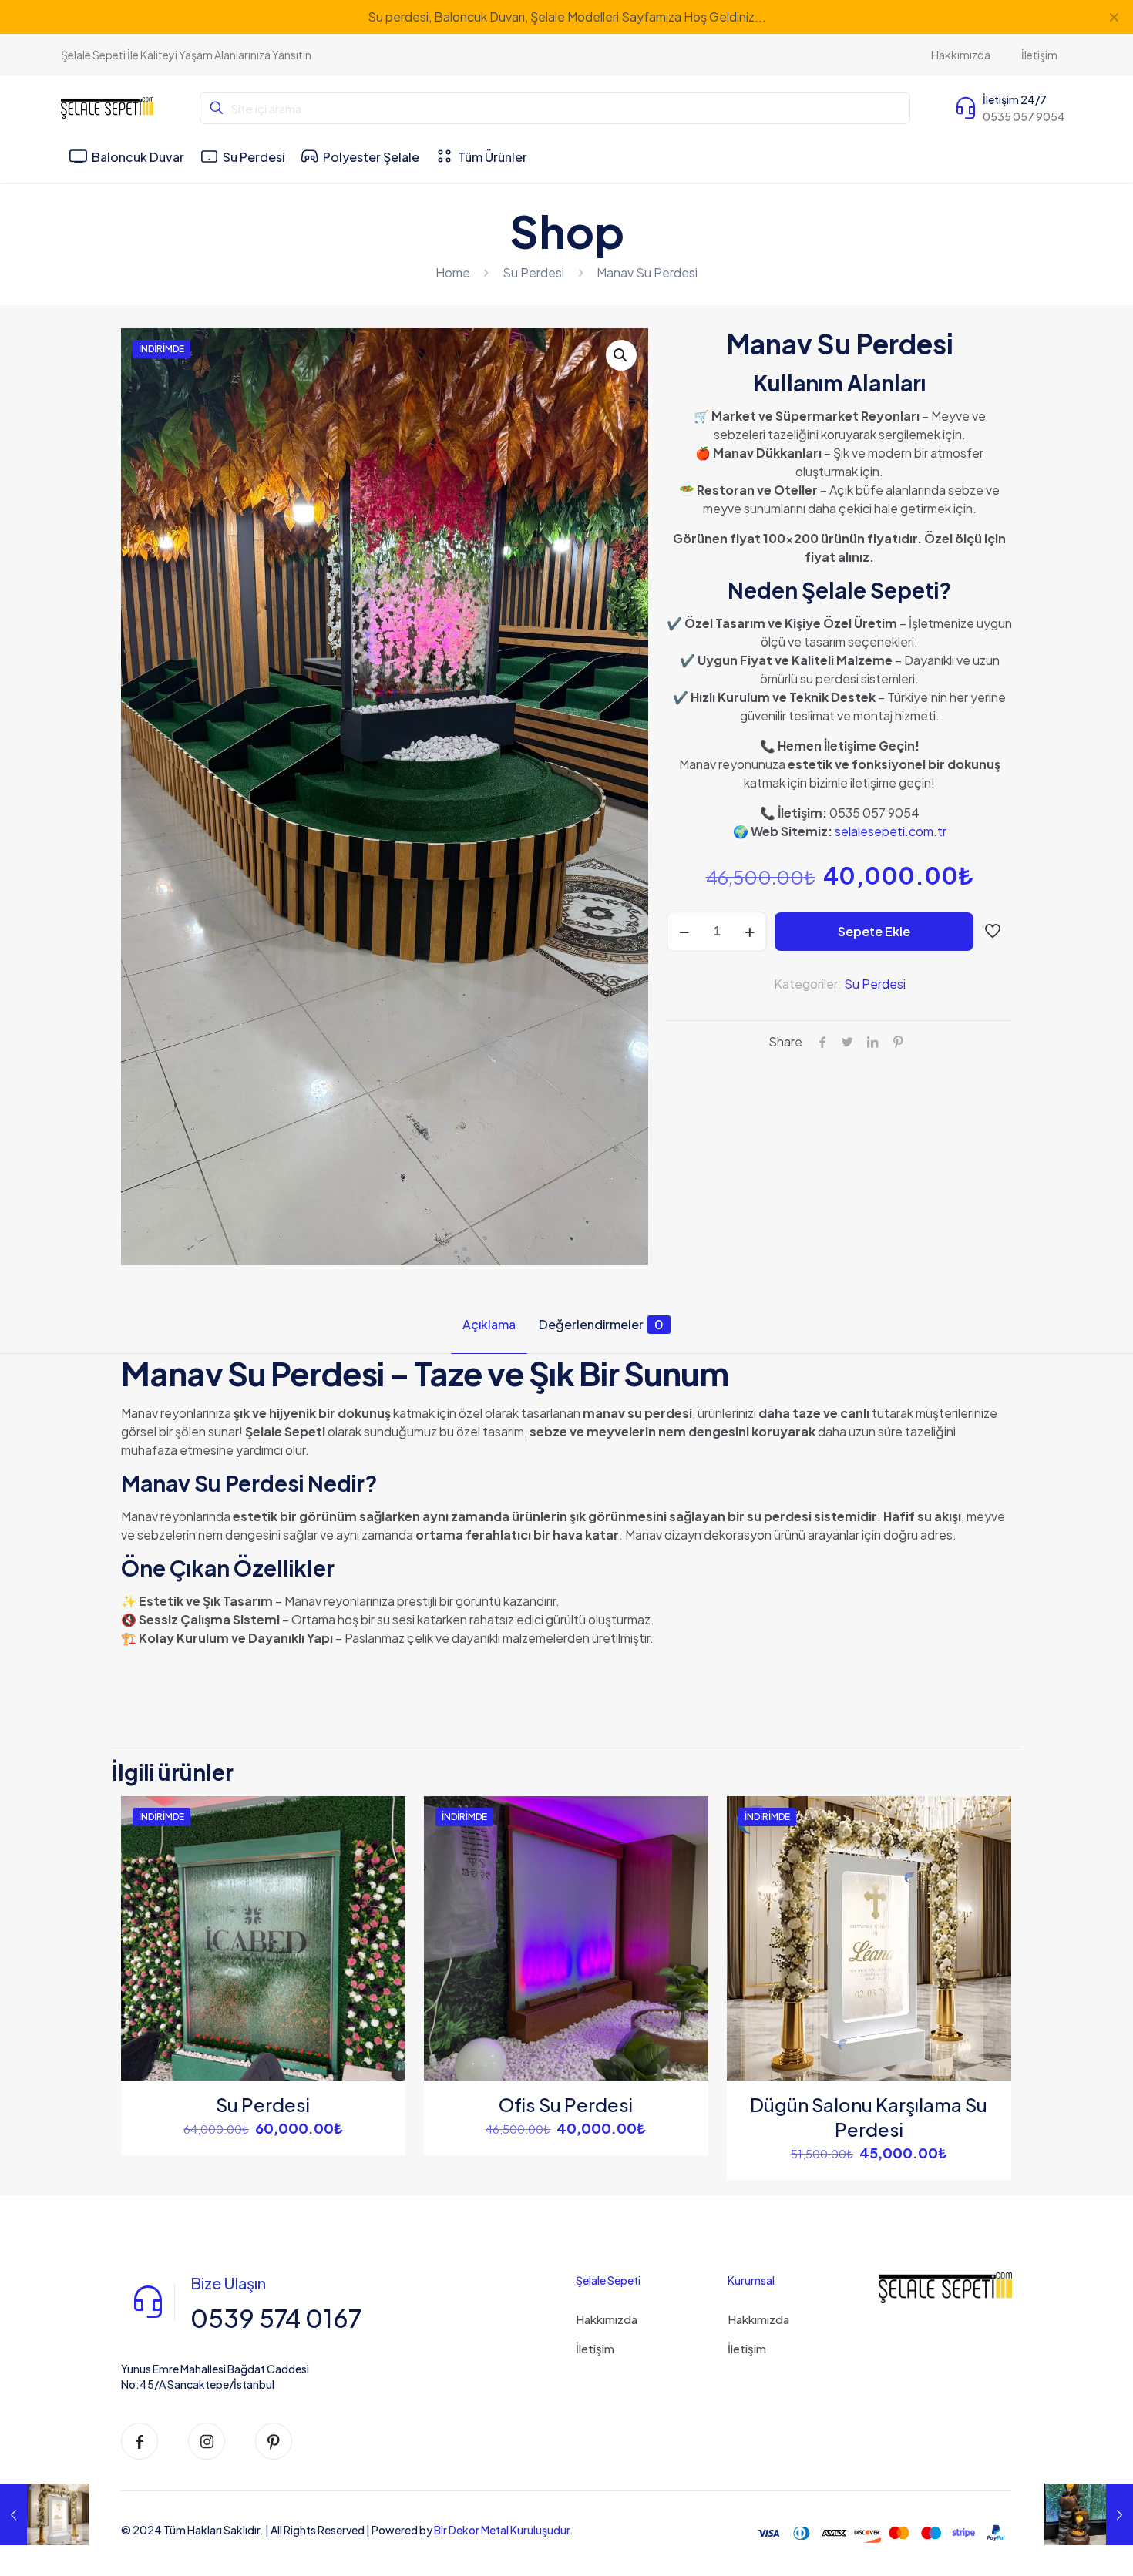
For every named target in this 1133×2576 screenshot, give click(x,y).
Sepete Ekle (874, 931)
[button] (621, 355)
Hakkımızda (607, 2319)
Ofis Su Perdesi (566, 2104)
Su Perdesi (533, 272)
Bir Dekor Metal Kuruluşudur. (504, 2530)
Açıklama (489, 1324)
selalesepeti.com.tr (891, 831)
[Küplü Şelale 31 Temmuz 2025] (1089, 2514)
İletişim (595, 2348)
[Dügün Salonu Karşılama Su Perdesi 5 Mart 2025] (44, 2514)
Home (453, 272)
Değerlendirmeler (601, 1324)
